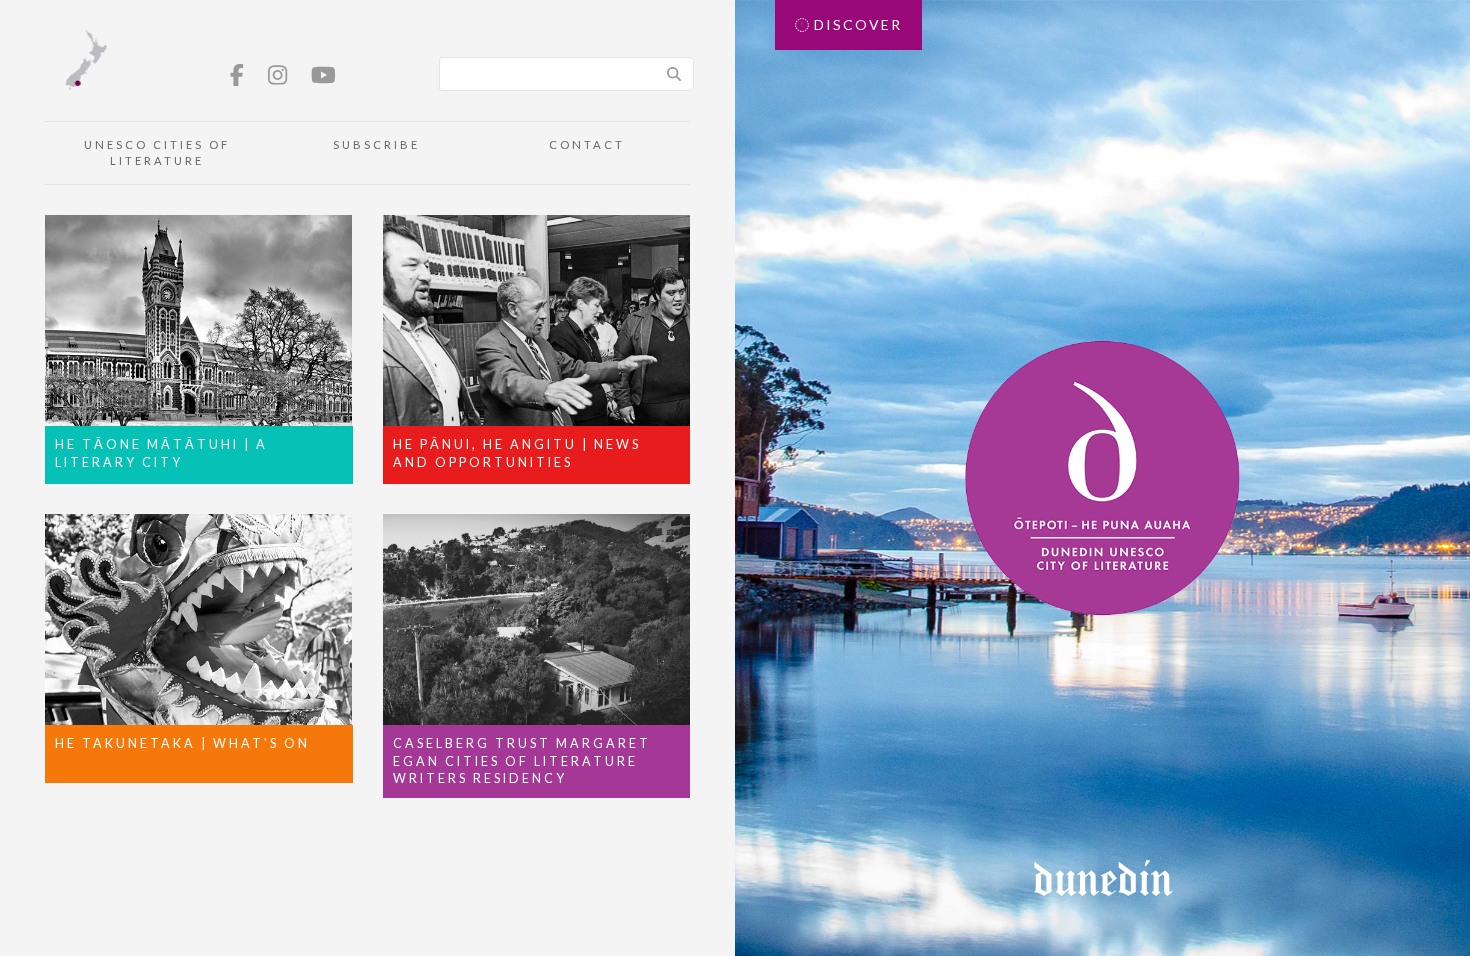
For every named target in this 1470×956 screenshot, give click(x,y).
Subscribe (376, 144)
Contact (587, 144)
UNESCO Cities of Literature (157, 152)
